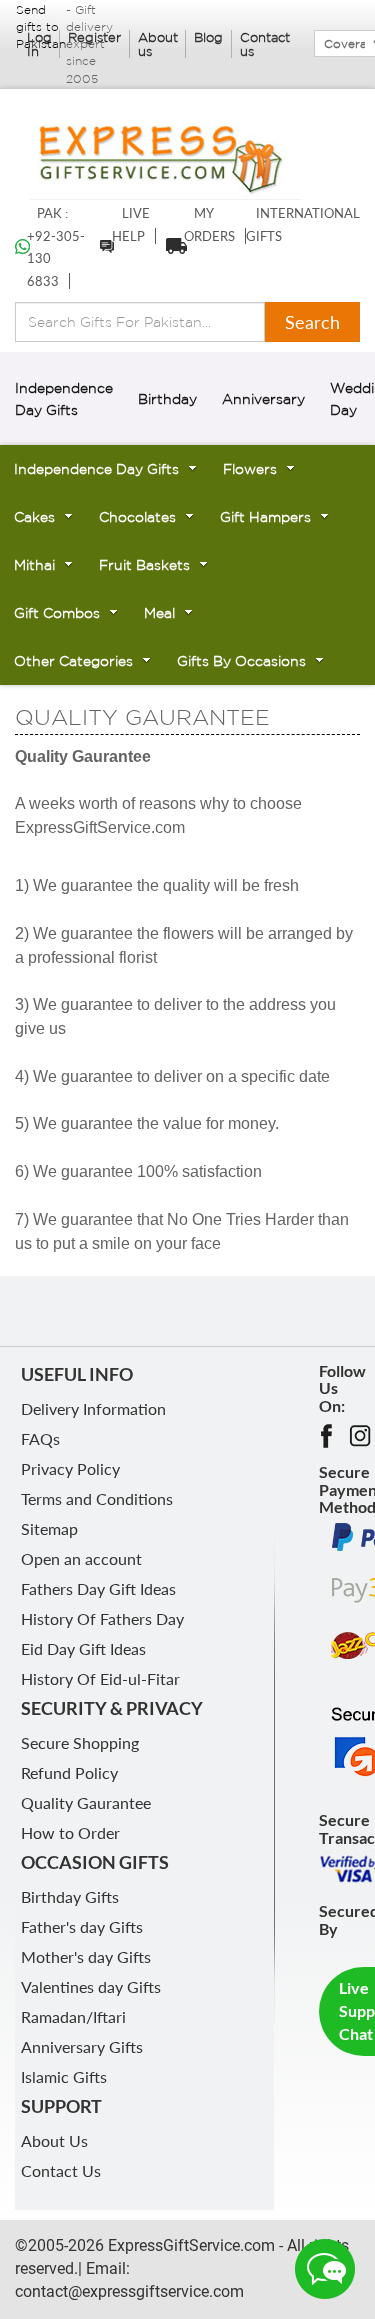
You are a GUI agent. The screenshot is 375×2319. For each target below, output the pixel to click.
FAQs (40, 1438)
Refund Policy (69, 1772)
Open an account (81, 1558)
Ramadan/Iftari (73, 2016)
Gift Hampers (265, 517)
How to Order (70, 1832)
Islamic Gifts (64, 2076)
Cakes (34, 517)
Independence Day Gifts (96, 469)
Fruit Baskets (144, 565)
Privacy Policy (70, 1468)
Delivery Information (93, 1408)
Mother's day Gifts (86, 1956)
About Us (54, 2140)
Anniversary (263, 399)
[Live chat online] (325, 2269)
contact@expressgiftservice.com (129, 2291)
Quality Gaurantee (86, 1802)
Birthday (167, 399)
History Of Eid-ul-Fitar (100, 1678)
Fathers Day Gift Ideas (98, 1588)
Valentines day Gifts (91, 1986)
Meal (159, 613)
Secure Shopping (80, 1742)
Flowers (250, 469)
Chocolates (137, 517)
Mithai (34, 565)
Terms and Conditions (97, 1498)
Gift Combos (57, 613)
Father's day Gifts (82, 1926)
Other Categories (73, 661)
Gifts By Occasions (241, 661)
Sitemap (49, 1528)
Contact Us (61, 2170)
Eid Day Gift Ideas (83, 1648)
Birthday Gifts (70, 1896)
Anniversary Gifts (82, 2046)
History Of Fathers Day (102, 1618)
